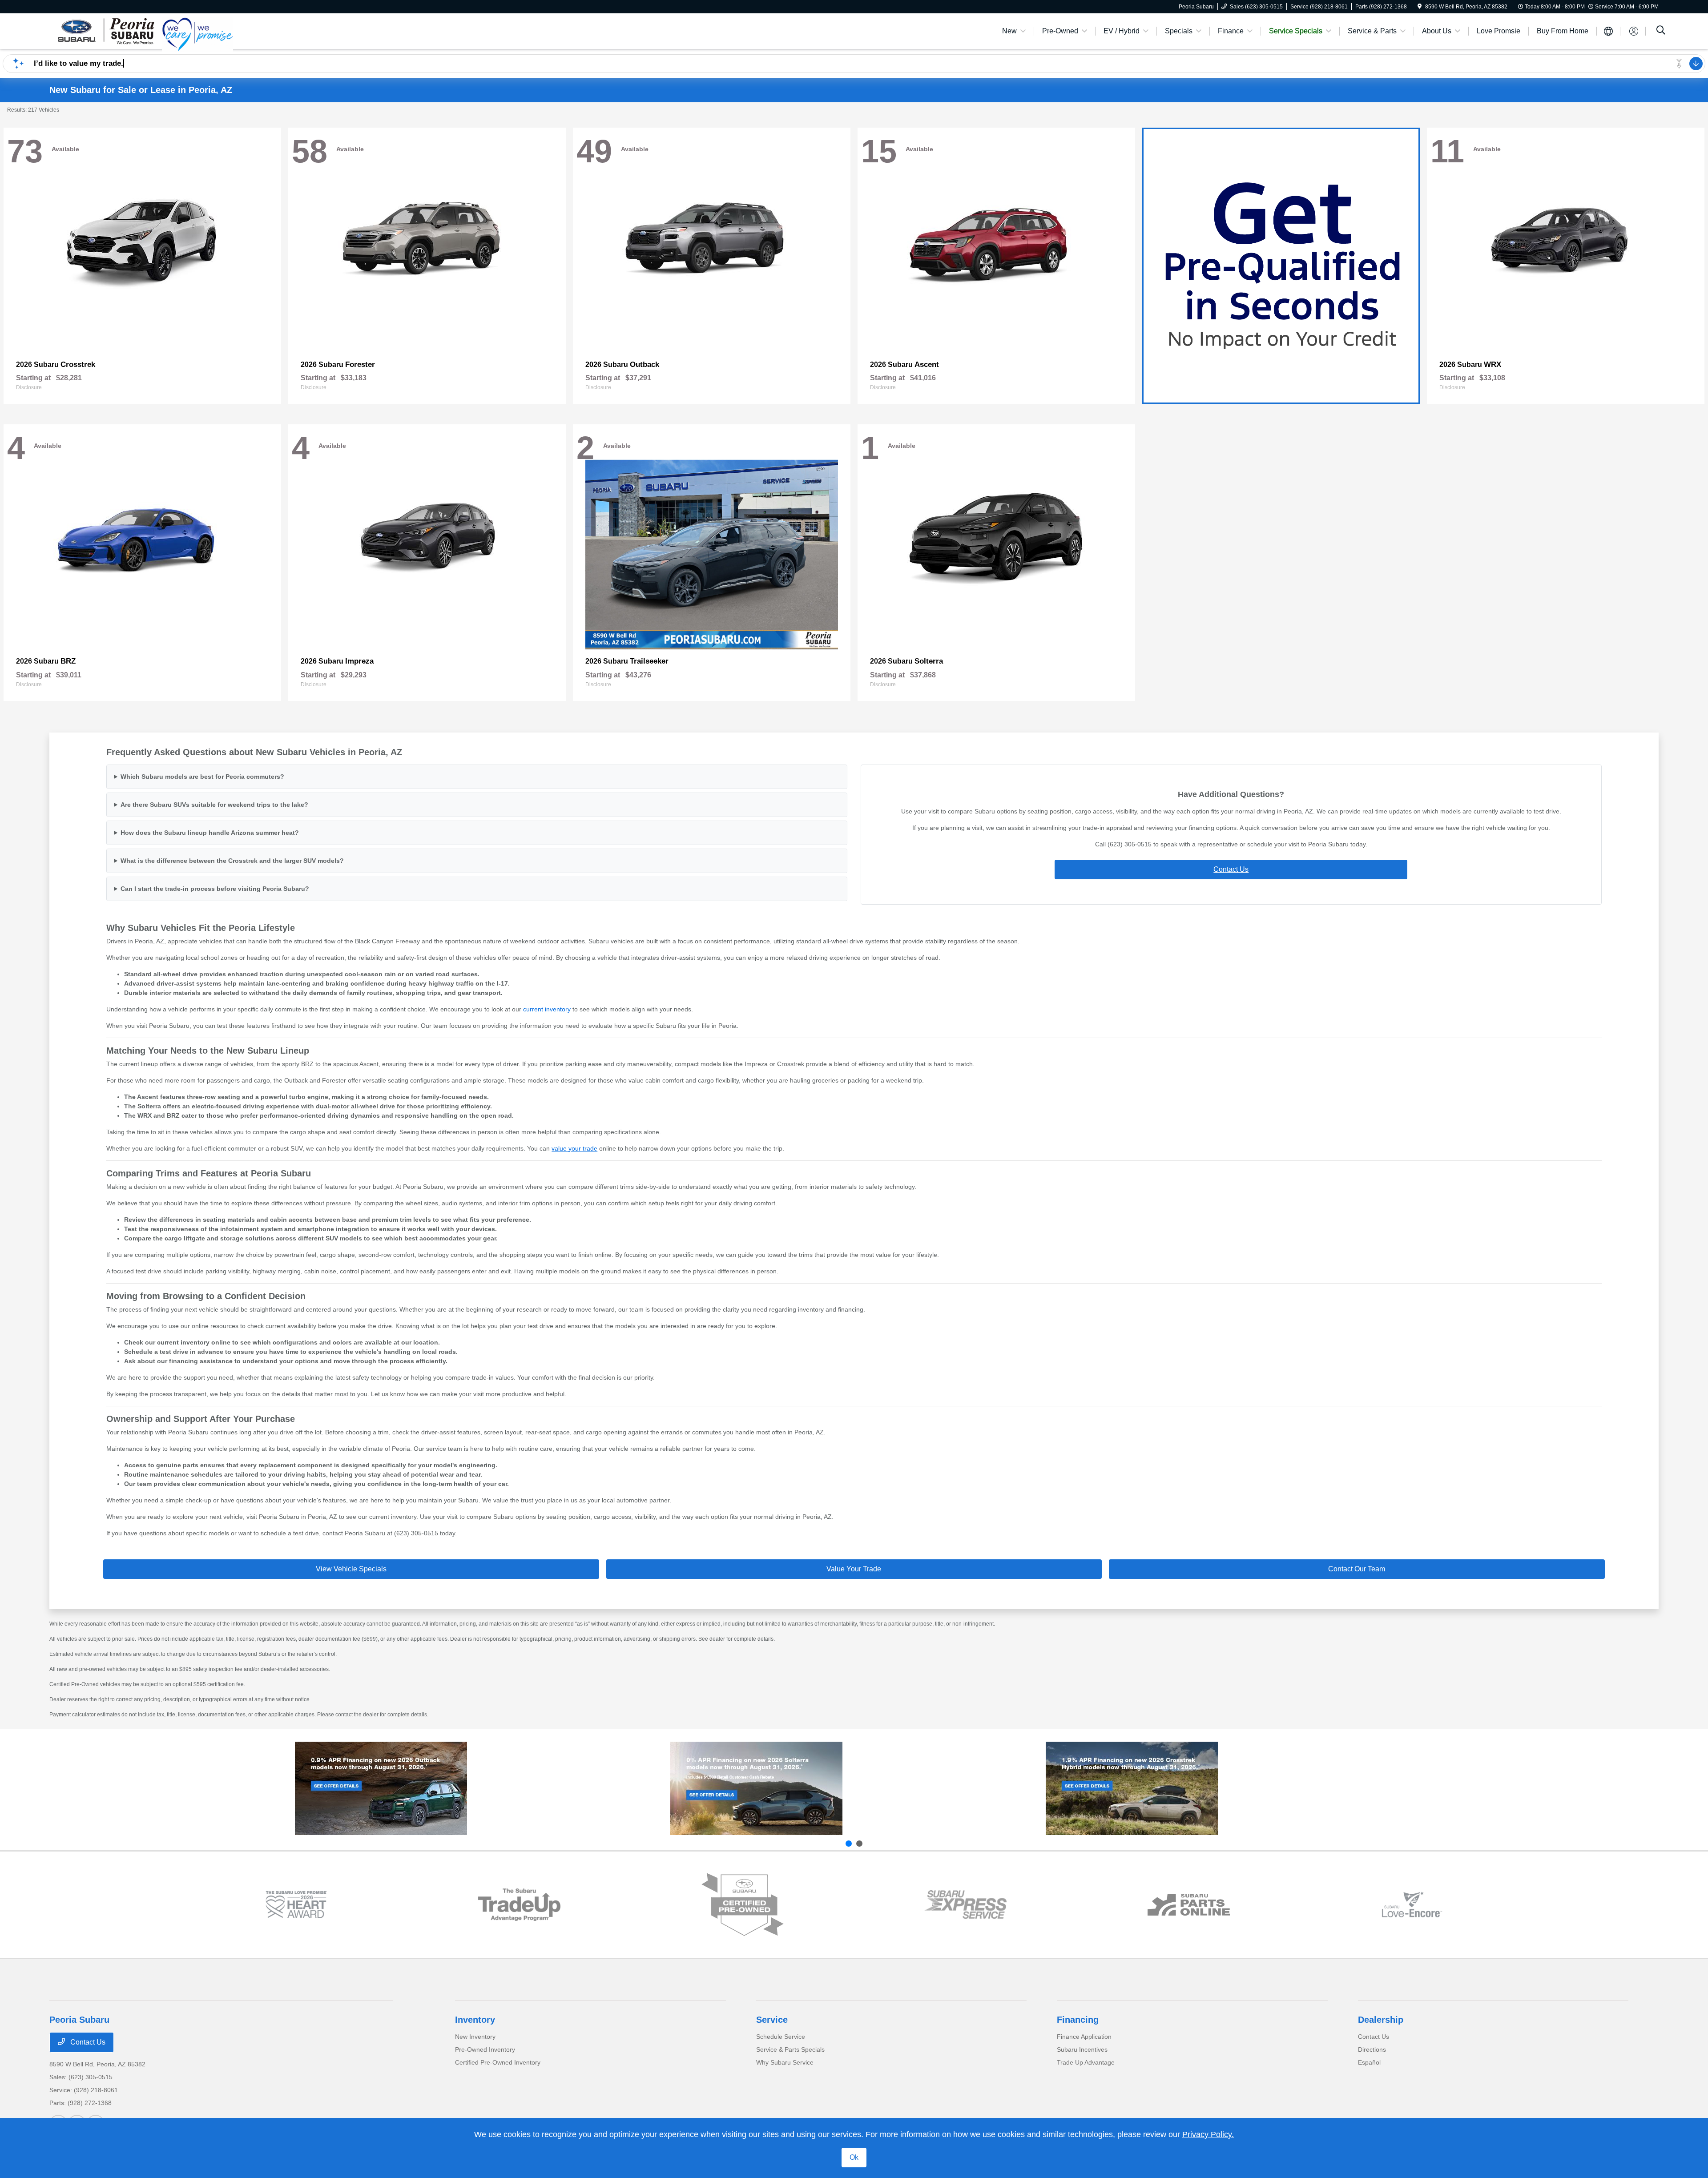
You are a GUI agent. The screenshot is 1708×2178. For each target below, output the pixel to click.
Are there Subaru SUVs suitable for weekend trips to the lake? (214, 805)
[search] (1661, 31)
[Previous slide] (849, 1844)
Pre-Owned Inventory (485, 2049)
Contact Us (1231, 869)
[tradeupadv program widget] (519, 1905)
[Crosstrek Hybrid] (1132, 1788)
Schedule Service (781, 2037)
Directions (1372, 2049)
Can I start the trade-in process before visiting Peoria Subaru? (215, 889)
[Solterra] (756, 1788)
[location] (1420, 7)
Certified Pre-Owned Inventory (498, 2062)
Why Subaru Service (785, 2062)
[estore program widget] (1189, 1905)
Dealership (1381, 2020)
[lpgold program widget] (296, 1905)
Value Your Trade (854, 1569)
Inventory (475, 2020)
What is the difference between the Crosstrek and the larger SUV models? (232, 861)
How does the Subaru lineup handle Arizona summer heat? (210, 833)
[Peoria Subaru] (106, 30)
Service (772, 2020)
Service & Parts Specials (790, 2049)
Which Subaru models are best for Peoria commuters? (202, 777)
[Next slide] (859, 1844)
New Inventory (475, 2037)
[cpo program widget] (743, 1905)
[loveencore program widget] (1412, 1905)
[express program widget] (965, 1904)
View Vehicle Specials (351, 1569)
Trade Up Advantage (1086, 2062)
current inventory (547, 1009)
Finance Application (1084, 2037)
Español (1369, 2062)
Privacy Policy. (1208, 2134)
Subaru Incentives (1082, 2049)
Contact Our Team (1357, 1569)
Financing (1078, 2020)
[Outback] (381, 1788)
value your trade (574, 1148)
